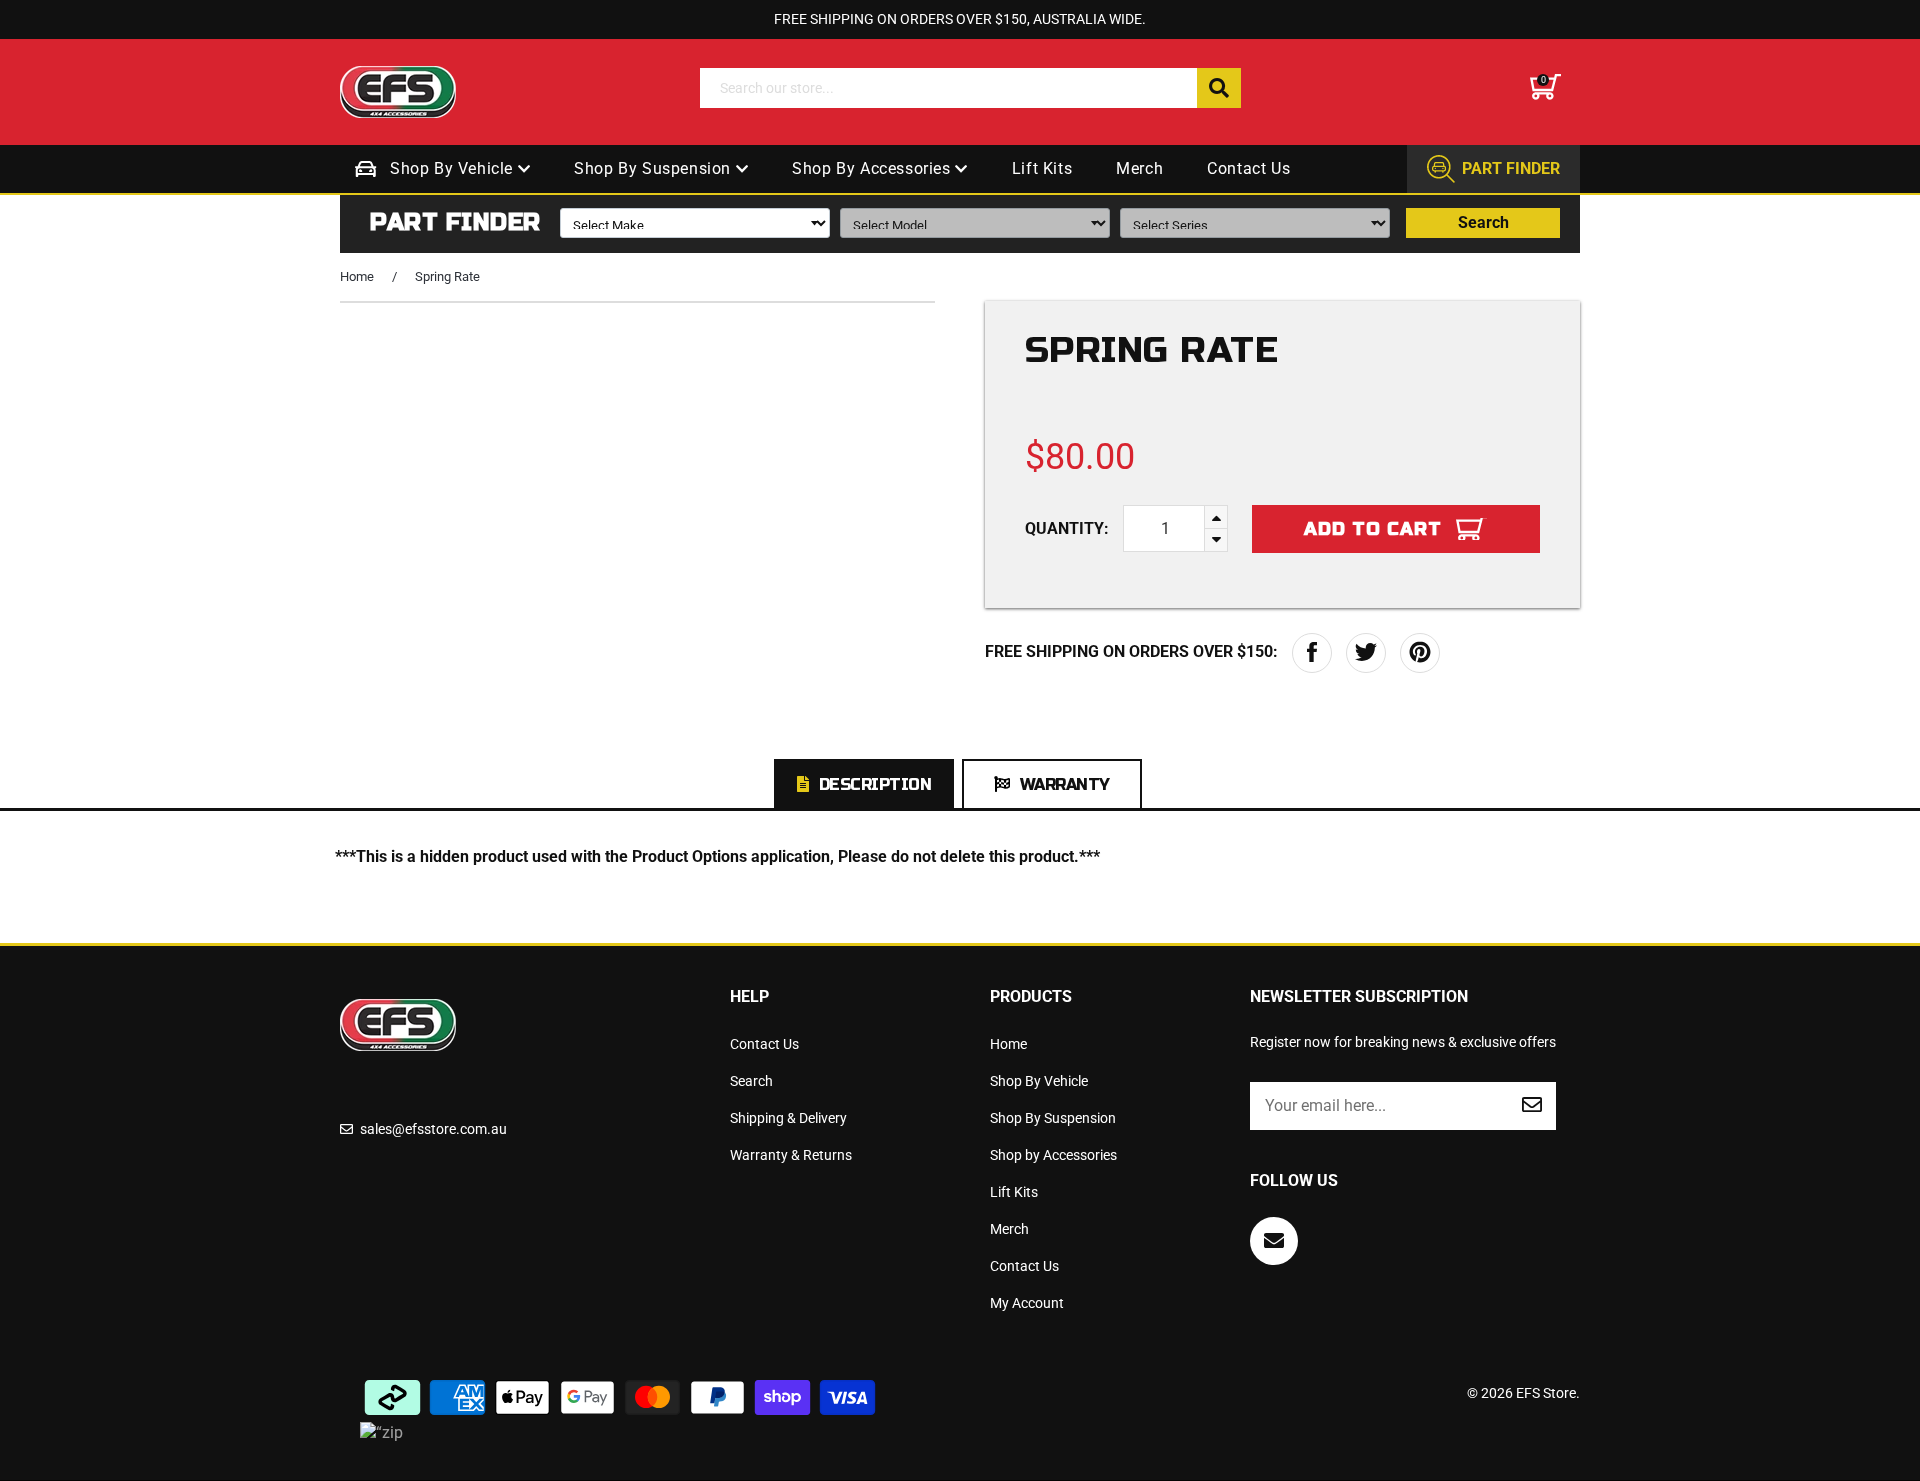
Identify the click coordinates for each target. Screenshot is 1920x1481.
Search (1483, 222)
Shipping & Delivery (788, 1118)
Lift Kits (1042, 168)
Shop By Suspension (654, 168)
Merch (1139, 168)
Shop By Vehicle (454, 168)
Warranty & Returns (791, 1155)
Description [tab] (875, 784)
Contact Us (1248, 168)
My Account (1027, 1303)
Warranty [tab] (1065, 784)
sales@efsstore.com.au (433, 1129)
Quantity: (1067, 528)
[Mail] (1274, 1241)
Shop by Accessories (873, 168)
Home (357, 276)
